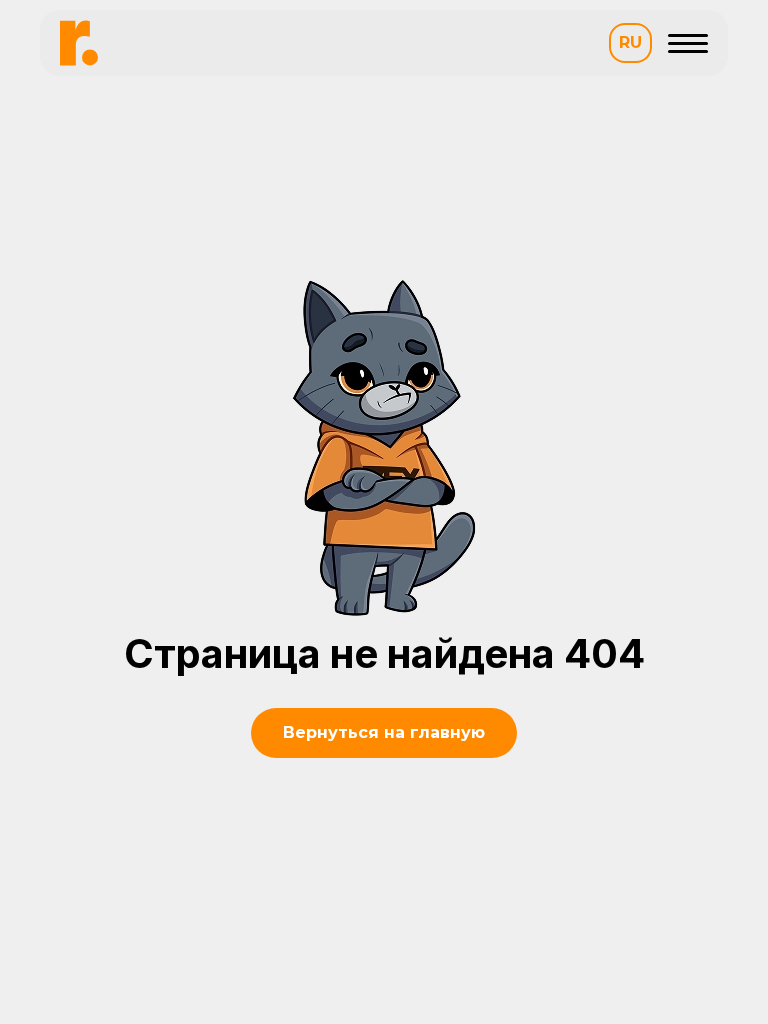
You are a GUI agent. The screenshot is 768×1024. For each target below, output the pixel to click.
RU (630, 42)
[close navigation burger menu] (688, 43)
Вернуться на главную (384, 732)
